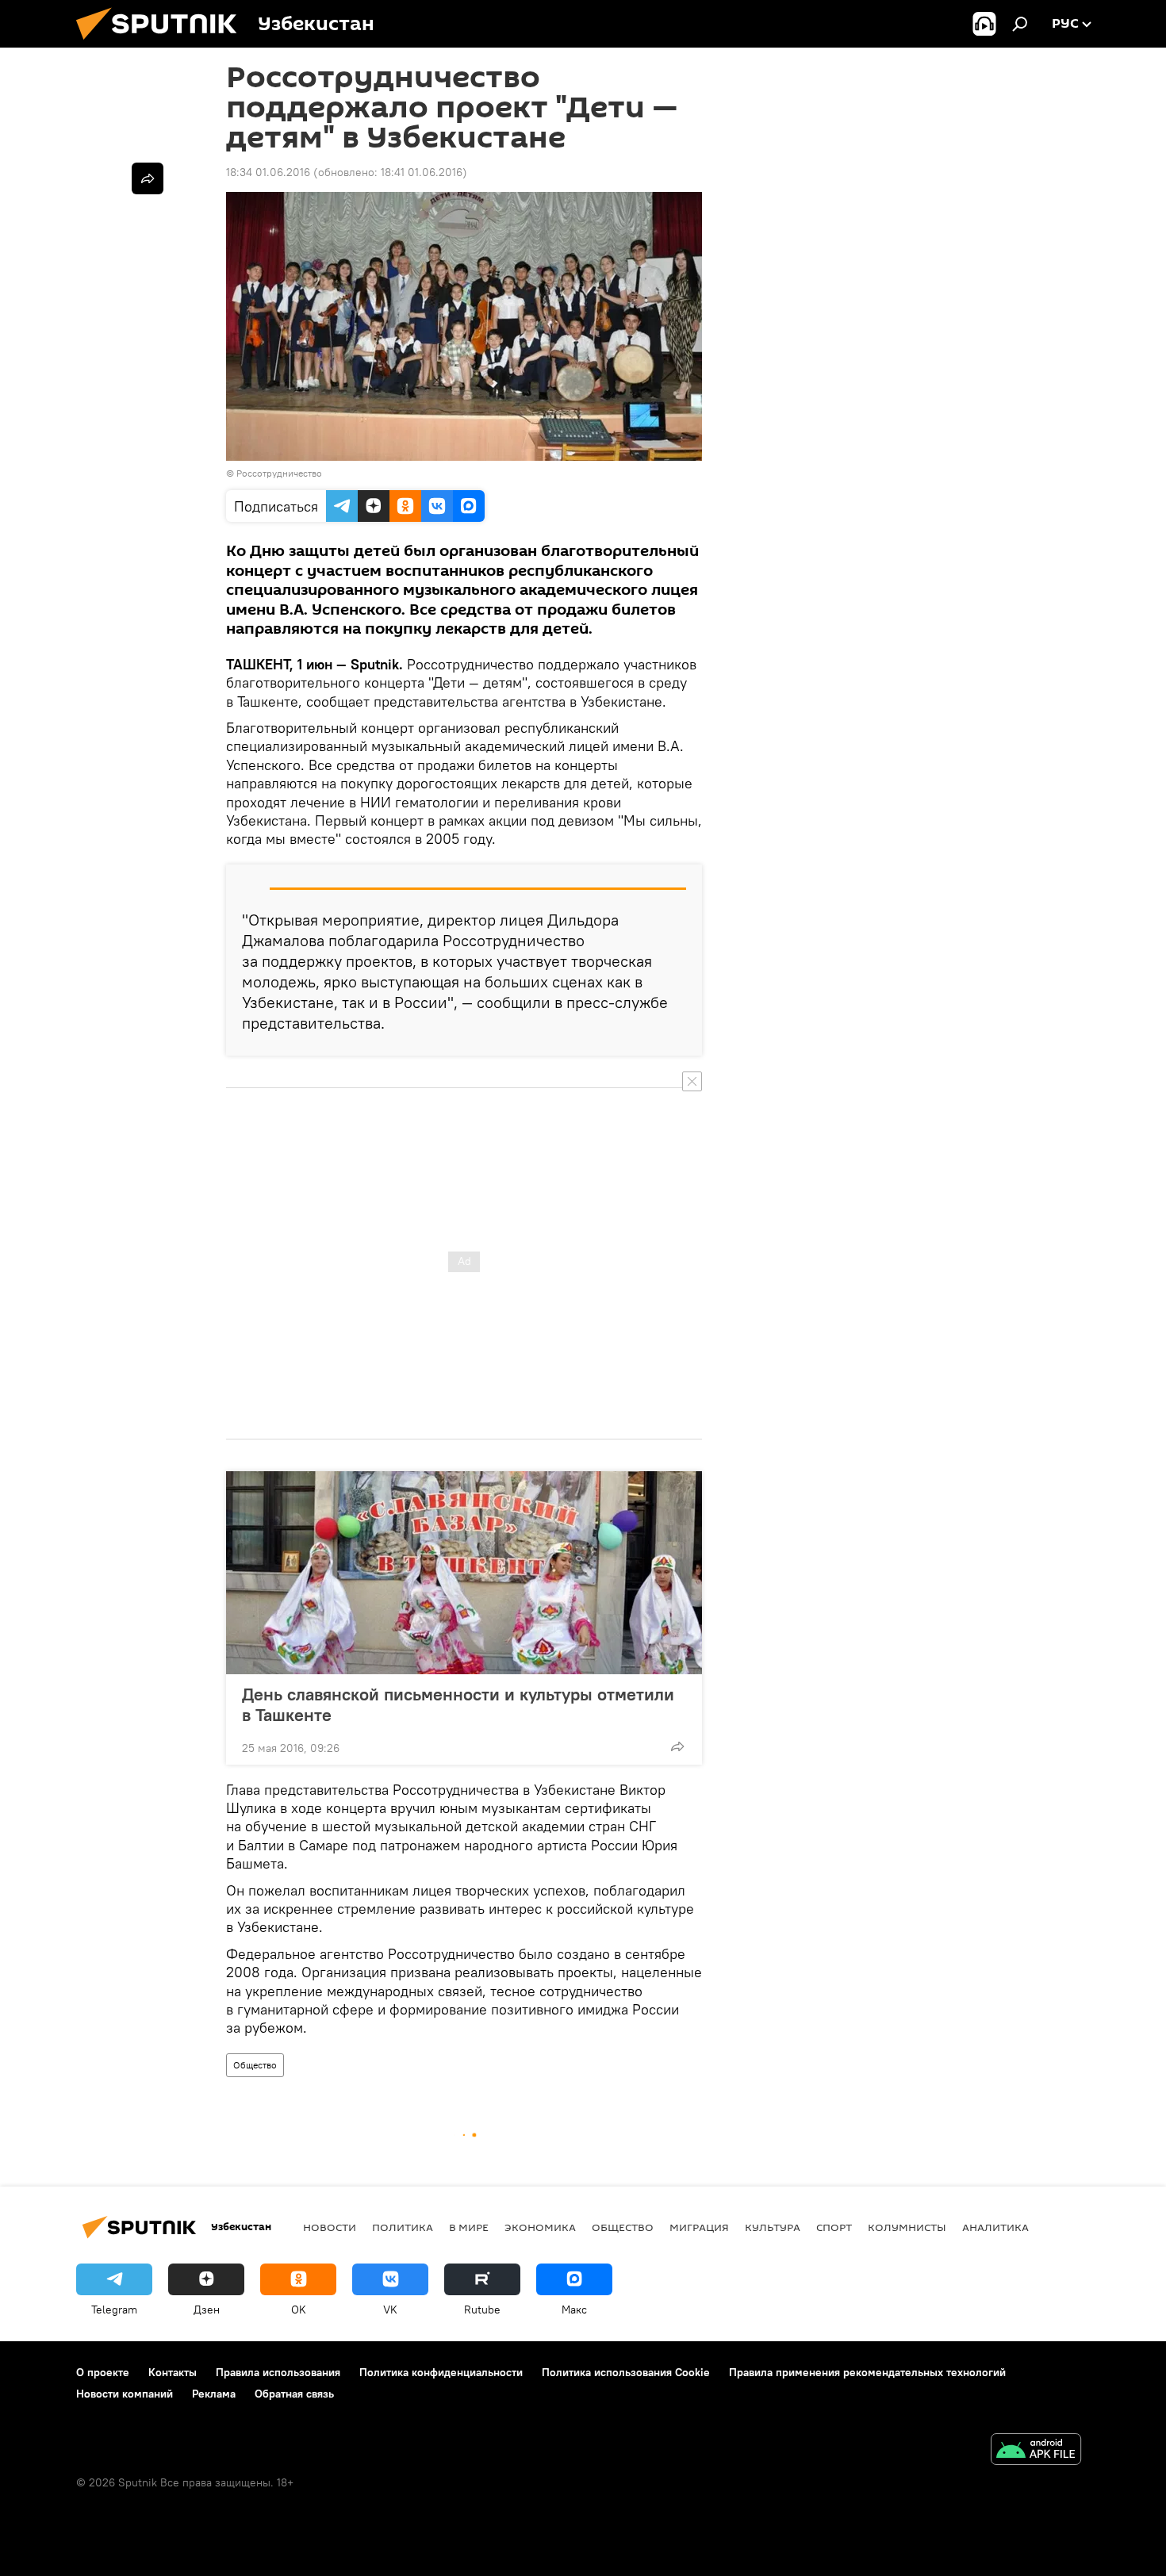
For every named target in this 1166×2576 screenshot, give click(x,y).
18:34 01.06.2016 (268, 172)
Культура (773, 2227)
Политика (403, 2227)
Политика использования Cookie (626, 2372)
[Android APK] (1036, 2451)
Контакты (173, 2372)
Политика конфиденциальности (441, 2372)
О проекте (103, 2372)
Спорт (834, 2227)
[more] (677, 1746)
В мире (469, 2227)
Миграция (699, 2227)
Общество (255, 2065)
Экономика (540, 2227)
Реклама (214, 2394)
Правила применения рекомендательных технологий (867, 2372)
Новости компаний (125, 2394)
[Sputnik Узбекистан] (163, 44)
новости (330, 2227)
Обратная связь (294, 2394)
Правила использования (278, 2372)
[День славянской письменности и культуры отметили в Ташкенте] (464, 1573)
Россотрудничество (279, 473)
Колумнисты (907, 2227)
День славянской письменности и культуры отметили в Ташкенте (458, 1704)
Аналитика (995, 2227)
